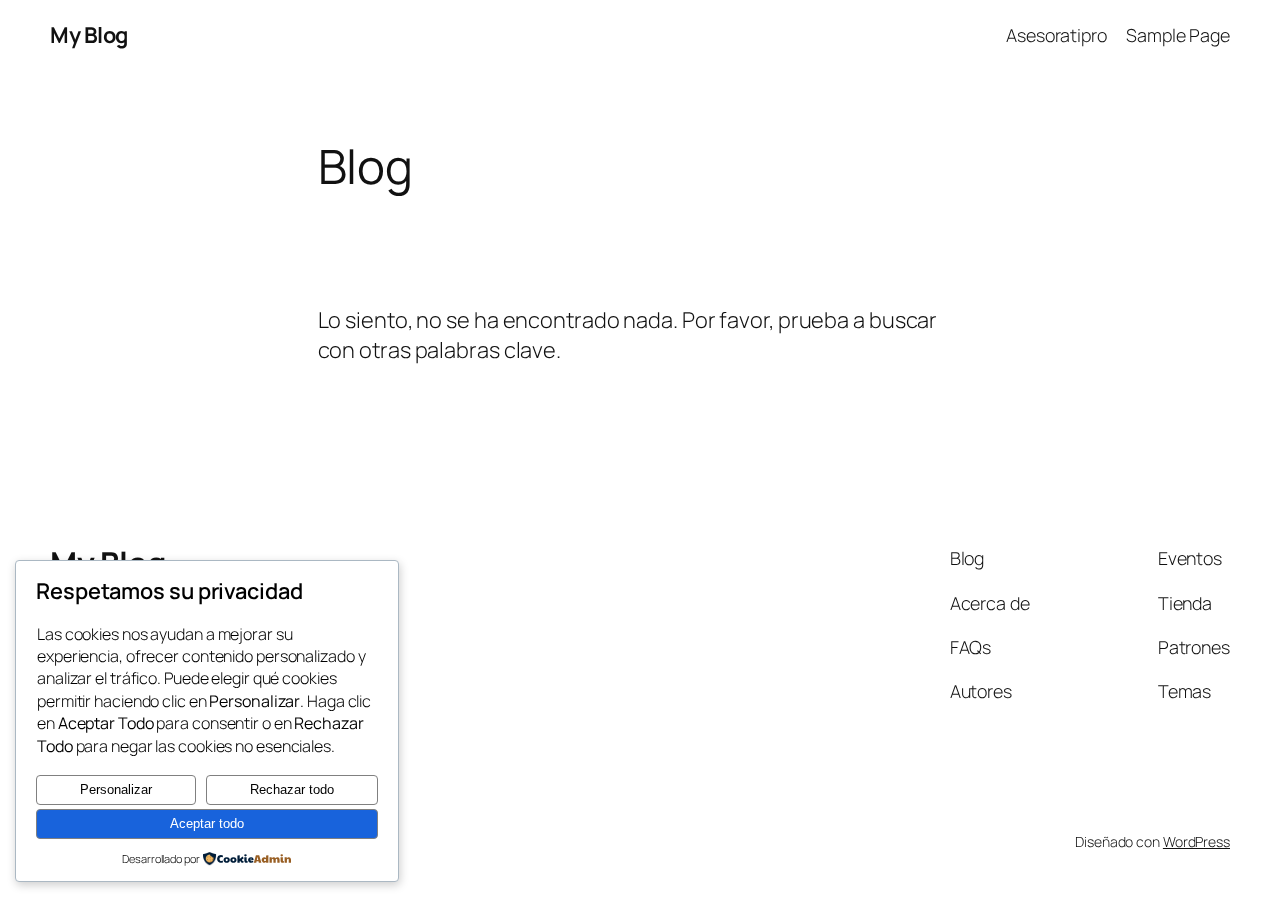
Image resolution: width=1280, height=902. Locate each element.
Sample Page (1178, 35)
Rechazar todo (292, 789)
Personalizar (116, 789)
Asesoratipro (1056, 35)
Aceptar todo (207, 823)
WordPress (1196, 841)
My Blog (89, 35)
